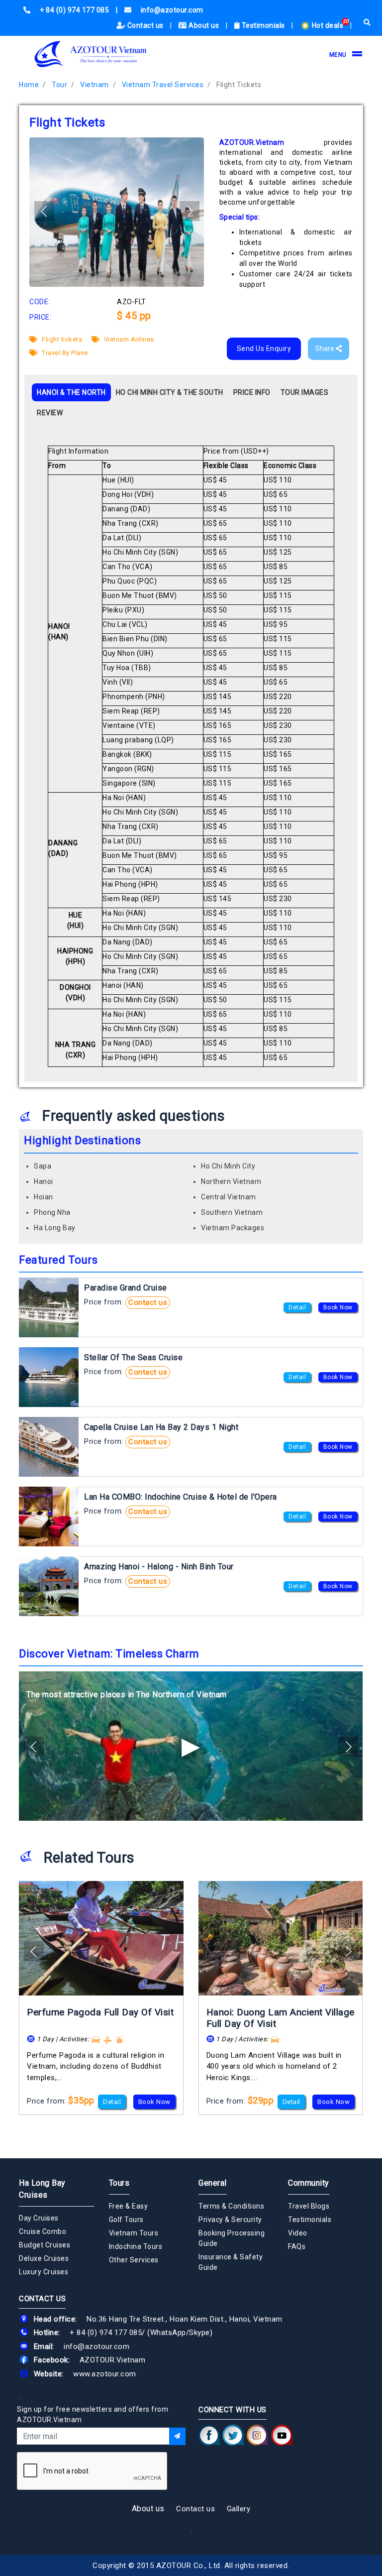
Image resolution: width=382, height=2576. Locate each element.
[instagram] (257, 2436)
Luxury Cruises (44, 2272)
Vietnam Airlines (128, 339)
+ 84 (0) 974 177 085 (106, 2333)
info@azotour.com (96, 2346)
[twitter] (233, 2436)
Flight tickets (61, 339)
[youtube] (282, 2436)
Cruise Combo (43, 2231)
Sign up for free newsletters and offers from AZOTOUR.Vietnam (93, 2414)
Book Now (338, 1307)
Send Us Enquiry (264, 349)
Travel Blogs (309, 2206)
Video (298, 2233)
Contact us (145, 25)
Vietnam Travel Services (163, 85)
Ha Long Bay (55, 1228)
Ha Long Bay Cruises (42, 2189)
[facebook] (209, 2436)
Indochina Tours (136, 2246)
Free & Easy (129, 2206)
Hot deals (328, 25)
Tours (119, 2183)
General (213, 2183)
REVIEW (50, 413)
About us (204, 25)
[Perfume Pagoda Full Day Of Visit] (101, 1938)
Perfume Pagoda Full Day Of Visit (100, 2012)
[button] (190, 211)
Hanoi (44, 1181)
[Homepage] (91, 54)
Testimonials (263, 25)
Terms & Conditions (231, 2206)
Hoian (44, 1197)
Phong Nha (52, 1212)
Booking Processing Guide (232, 2238)
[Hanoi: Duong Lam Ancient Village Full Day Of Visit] (281, 1938)
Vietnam (95, 85)
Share (326, 349)
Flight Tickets (239, 85)
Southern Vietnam (232, 1212)
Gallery (239, 2509)
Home (29, 85)
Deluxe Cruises (44, 2258)
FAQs (297, 2246)
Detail (297, 1307)
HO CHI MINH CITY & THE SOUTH (170, 392)
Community (309, 2183)
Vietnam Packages (233, 1228)
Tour (59, 85)
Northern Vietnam (231, 1181)
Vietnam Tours (134, 2233)
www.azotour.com (105, 2374)
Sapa (43, 1166)
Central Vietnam (229, 1197)
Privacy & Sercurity (230, 2220)
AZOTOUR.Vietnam (113, 2360)
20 (346, 21)
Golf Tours (126, 2220)
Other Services (134, 2260)
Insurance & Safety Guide (231, 2262)
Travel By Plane (64, 353)
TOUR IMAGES (305, 392)
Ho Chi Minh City (228, 1166)
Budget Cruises (45, 2245)
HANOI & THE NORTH (71, 392)
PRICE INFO (252, 392)
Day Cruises (39, 2218)
